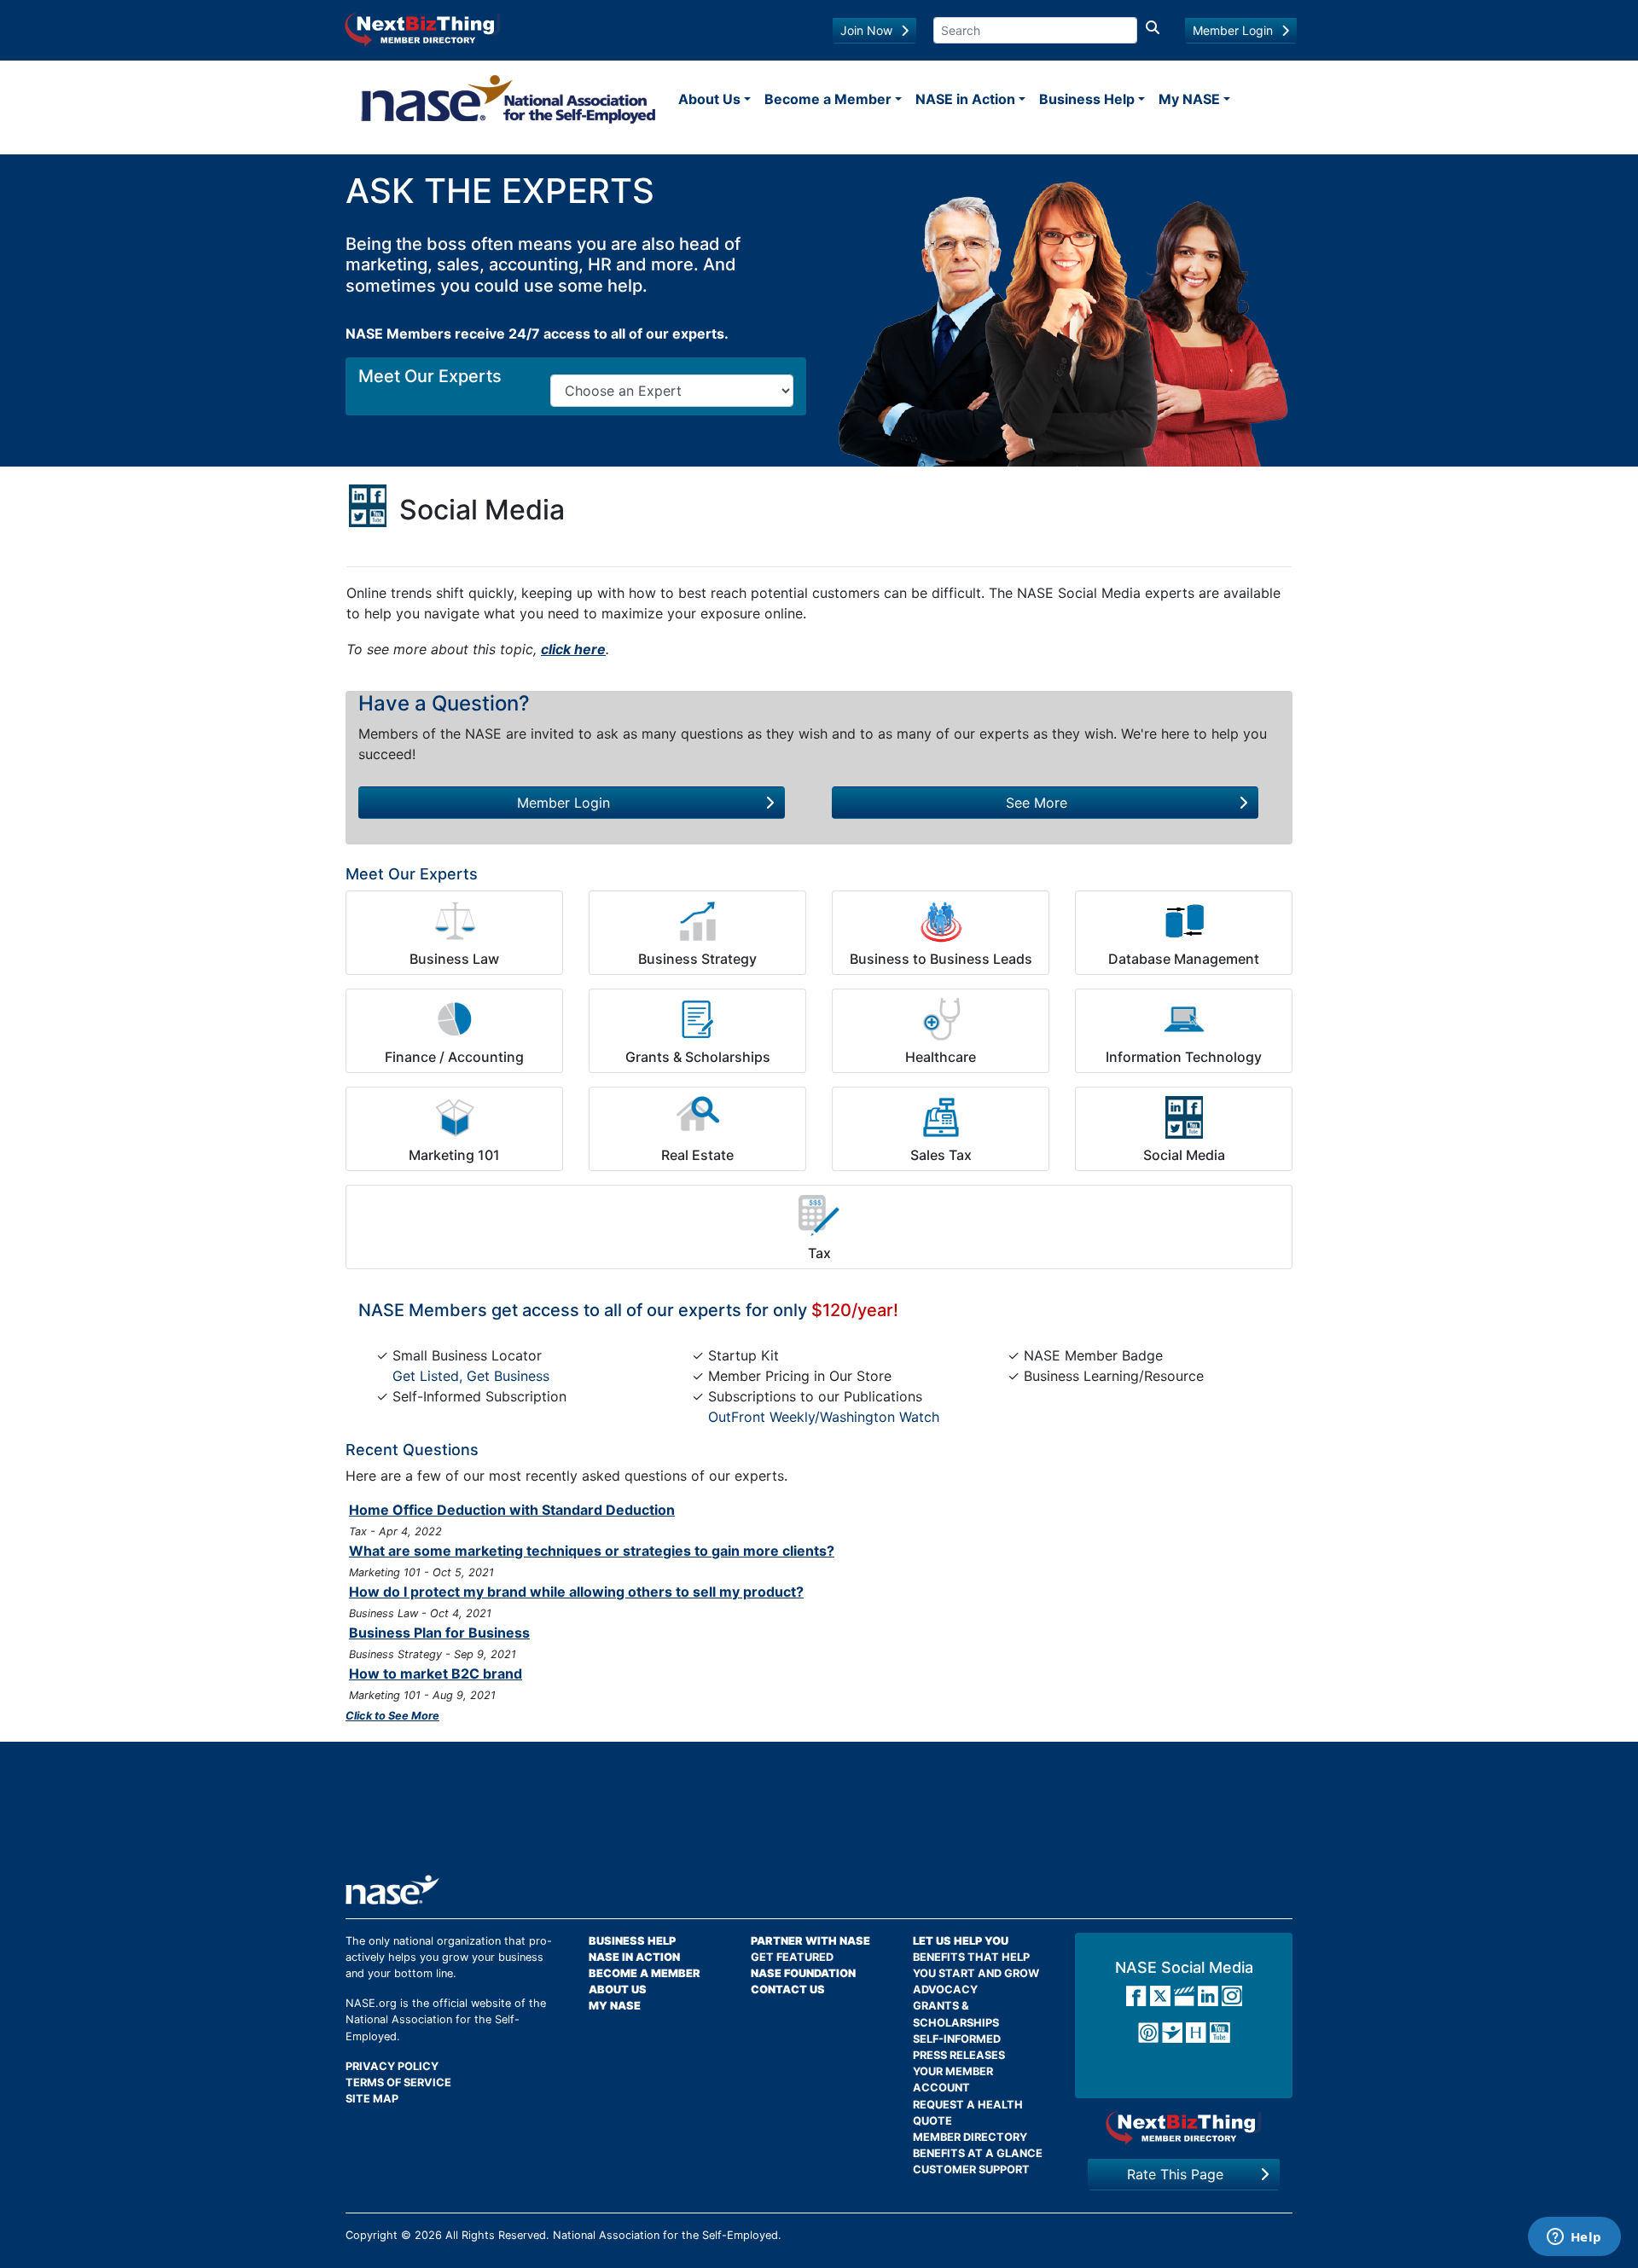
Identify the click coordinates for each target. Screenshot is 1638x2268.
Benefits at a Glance (978, 2153)
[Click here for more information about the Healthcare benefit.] (941, 1019)
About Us (709, 99)
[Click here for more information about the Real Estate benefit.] (697, 1117)
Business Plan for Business (439, 1633)
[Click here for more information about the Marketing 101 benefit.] (454, 1117)
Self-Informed (957, 2039)
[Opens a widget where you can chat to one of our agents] (1574, 2238)
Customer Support (971, 2169)
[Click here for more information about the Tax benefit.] (819, 1215)
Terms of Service (398, 2082)
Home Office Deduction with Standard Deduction (512, 1510)
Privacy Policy (392, 2066)
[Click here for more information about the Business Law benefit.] (454, 921)
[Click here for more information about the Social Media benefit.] (1184, 1117)
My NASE (1189, 99)
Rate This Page (1175, 2174)
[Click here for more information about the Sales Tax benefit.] (941, 1117)
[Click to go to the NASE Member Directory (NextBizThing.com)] (423, 28)
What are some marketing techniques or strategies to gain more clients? (592, 1551)
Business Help (1087, 99)
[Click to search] (1153, 30)
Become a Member (828, 99)
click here (573, 649)
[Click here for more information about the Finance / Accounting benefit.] (454, 1019)
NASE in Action (965, 99)
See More (1037, 803)
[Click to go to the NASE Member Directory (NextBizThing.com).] (1184, 2128)
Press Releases (959, 2055)
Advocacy (945, 1990)
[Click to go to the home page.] (508, 99)
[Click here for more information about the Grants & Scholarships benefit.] (697, 1019)
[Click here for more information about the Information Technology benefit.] (1184, 1019)
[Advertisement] (819, 1814)
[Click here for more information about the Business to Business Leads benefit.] (941, 921)
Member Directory (970, 2137)
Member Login (1233, 30)
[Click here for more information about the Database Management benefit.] (1184, 921)
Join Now (866, 30)
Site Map (372, 2099)
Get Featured (792, 1957)
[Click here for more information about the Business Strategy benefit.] (697, 921)
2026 (428, 2235)
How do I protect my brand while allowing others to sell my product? (576, 1592)
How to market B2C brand (436, 1673)
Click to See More (392, 1716)
